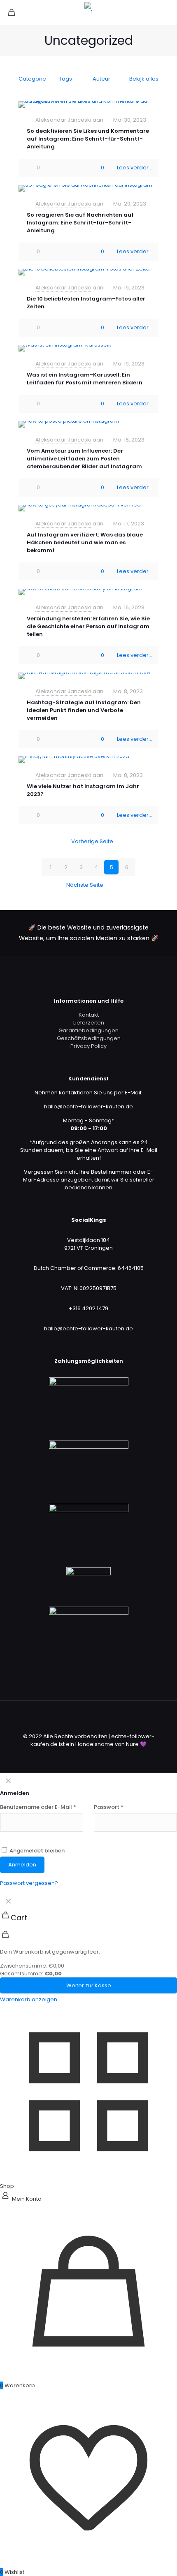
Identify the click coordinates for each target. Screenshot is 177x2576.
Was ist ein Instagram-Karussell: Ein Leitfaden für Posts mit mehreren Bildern (85, 379)
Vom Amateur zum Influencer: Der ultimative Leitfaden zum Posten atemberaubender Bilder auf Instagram (84, 459)
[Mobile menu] (166, 12)
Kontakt (89, 1015)
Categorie (32, 79)
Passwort (109, 1807)
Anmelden (22, 1865)
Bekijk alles (144, 79)
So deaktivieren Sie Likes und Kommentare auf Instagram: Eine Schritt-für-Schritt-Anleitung (88, 139)
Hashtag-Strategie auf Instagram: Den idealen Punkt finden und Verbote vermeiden (84, 710)
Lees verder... (135, 168)
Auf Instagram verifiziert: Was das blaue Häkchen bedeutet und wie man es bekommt (85, 542)
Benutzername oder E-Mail (38, 1807)
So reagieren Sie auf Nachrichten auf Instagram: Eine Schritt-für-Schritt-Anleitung (80, 223)
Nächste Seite (85, 885)
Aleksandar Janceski (63, 120)
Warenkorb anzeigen (29, 1999)
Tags (65, 79)
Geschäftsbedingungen (89, 1038)
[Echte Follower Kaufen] (88, 12)
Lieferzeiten (89, 1023)
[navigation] (88, 1948)
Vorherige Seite (92, 841)
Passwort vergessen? (29, 1883)
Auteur (101, 79)
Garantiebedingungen (88, 1030)
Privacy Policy (88, 1046)
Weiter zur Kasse (89, 1985)
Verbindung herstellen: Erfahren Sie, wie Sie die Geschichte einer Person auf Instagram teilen (88, 626)
